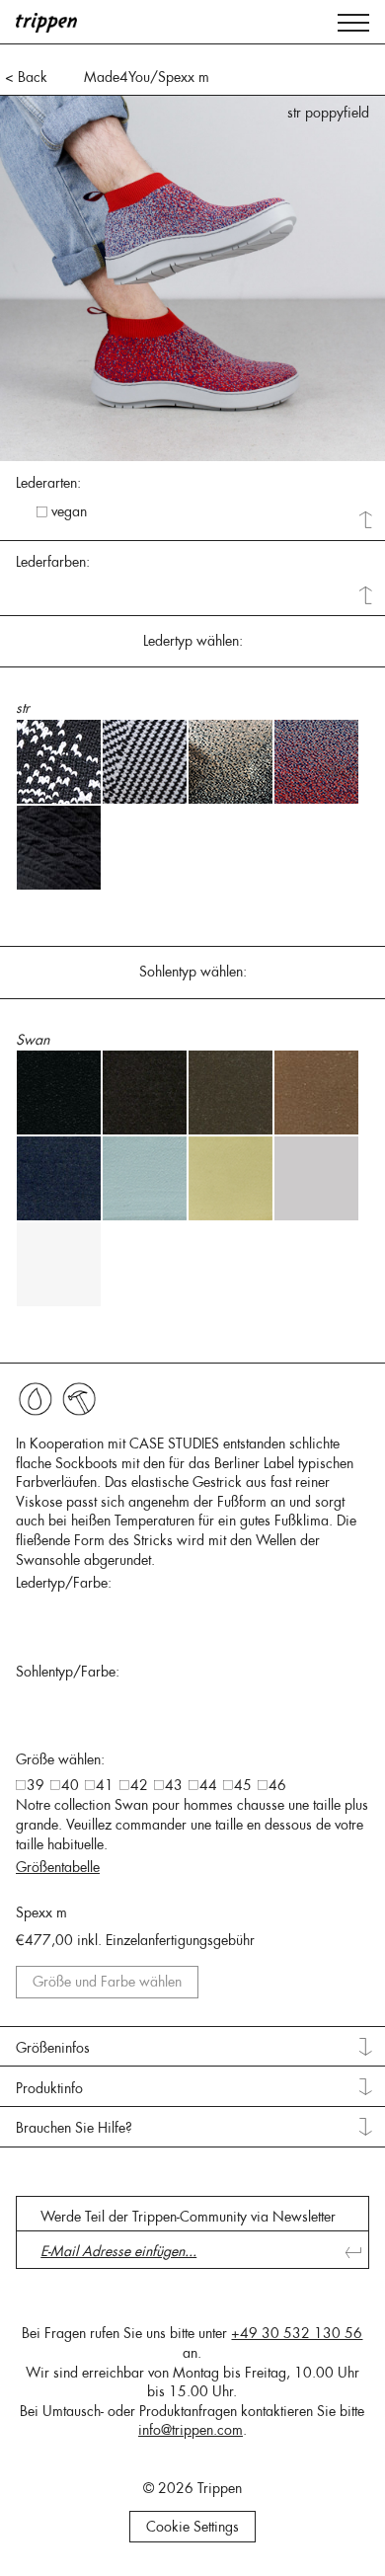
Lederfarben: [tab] (53, 562)
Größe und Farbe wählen (107, 1982)
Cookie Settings (192, 2527)
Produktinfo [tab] (49, 2088)
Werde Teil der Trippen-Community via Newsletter (188, 2217)
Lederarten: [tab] (48, 483)
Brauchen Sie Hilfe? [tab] (74, 2128)
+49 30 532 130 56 (297, 2333)
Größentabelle (58, 1867)
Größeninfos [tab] (53, 2048)
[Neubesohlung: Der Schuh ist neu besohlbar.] (79, 1399)
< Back (26, 77)
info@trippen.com (191, 2430)
